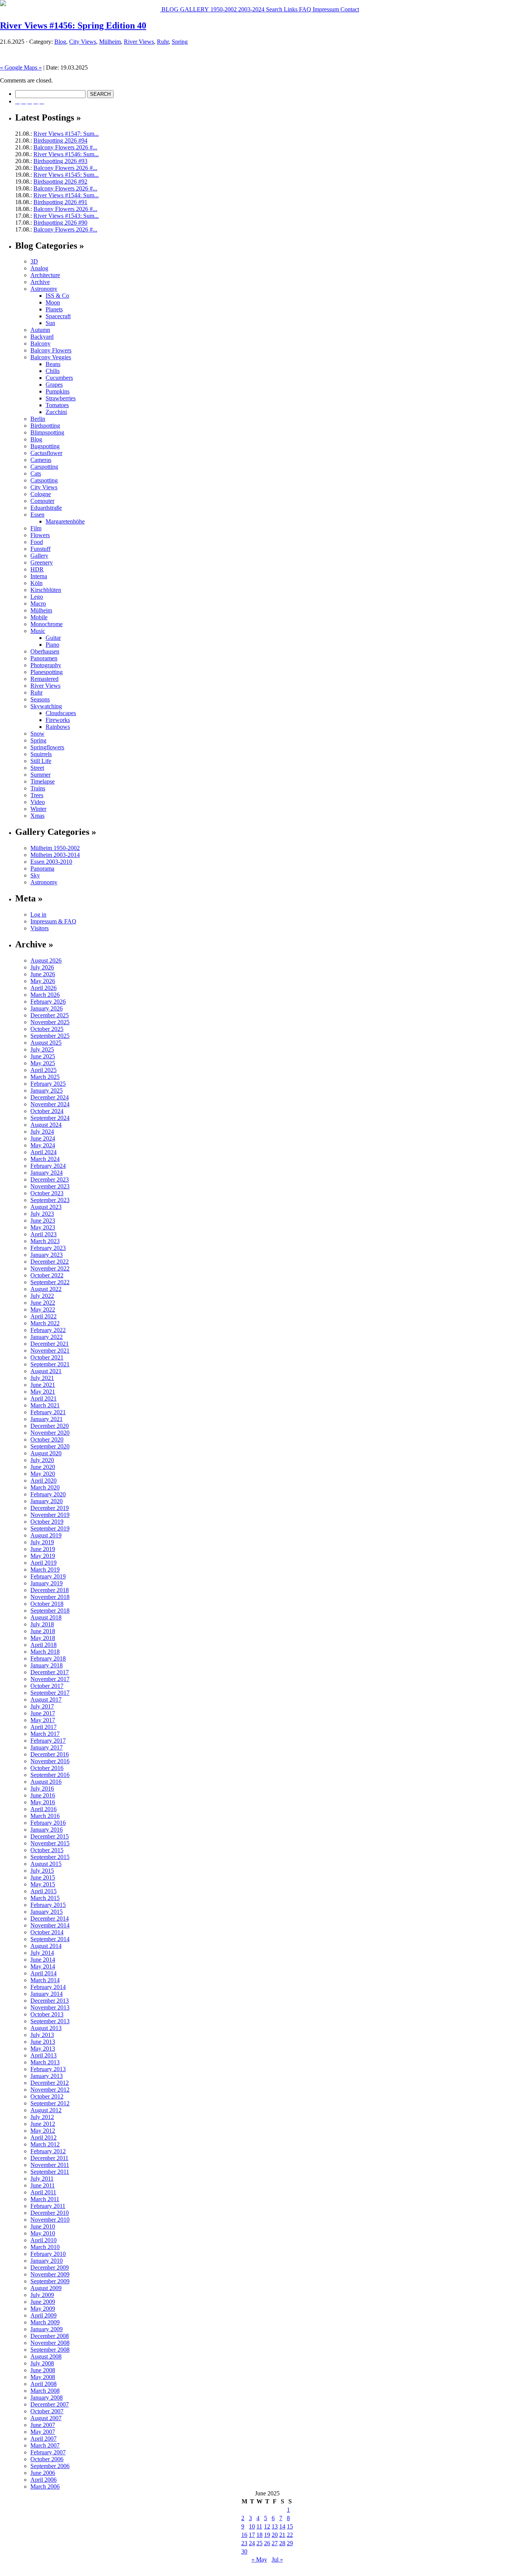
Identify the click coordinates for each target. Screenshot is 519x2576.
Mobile (39, 617)
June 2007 (43, 2425)
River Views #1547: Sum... (66, 134)
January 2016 (47, 1830)
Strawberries (61, 398)
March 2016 (45, 1816)
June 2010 (43, 2226)
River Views (139, 42)
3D (34, 261)
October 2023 (47, 1193)
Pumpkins (58, 391)
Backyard (42, 337)
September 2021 (50, 1364)
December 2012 (50, 2083)
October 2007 (47, 2411)
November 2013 (50, 2007)
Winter (38, 809)
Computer (42, 501)
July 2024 (42, 1132)
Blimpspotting (47, 432)
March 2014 (45, 1980)
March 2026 (45, 995)
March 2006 (45, 2486)
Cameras (41, 460)
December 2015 (50, 1836)
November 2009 (50, 2274)
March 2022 (45, 1323)
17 (252, 2535)
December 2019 (50, 1508)
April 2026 (44, 988)
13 (275, 2526)
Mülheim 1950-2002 (55, 848)
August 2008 (46, 2356)
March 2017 (45, 1734)
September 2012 (50, 2103)
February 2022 (48, 1330)
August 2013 (46, 2028)
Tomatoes (57, 405)
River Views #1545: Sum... (66, 175)
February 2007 (48, 2452)
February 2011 (48, 2206)
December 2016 (50, 1754)
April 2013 (44, 2055)
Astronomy (44, 289)
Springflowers (47, 747)
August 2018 (46, 1617)
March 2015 (45, 1898)
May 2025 (43, 1063)
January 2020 (47, 1501)
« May (259, 2559)
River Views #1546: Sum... (66, 154)
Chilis (53, 371)
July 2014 (42, 1953)
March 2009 (45, 2322)
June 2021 (43, 1385)
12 (267, 2526)
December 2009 (50, 2267)
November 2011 (50, 2165)
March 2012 (45, 2144)
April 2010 (44, 2240)
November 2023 (50, 1186)
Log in (38, 914)
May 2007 (43, 2432)
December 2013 (50, 2001)
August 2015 (46, 1864)
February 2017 (48, 1741)
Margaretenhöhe (65, 521)
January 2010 (47, 2261)
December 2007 (50, 2404)
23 (244, 2543)
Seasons (40, 699)
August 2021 (46, 1371)
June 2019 (43, 1549)
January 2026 (47, 1008)
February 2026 (48, 1002)
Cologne (41, 494)
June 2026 (43, 974)
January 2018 (47, 1665)
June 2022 (43, 1303)
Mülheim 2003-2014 (55, 855)
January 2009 (47, 2329)
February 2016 (48, 1823)
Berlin (38, 419)
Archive (40, 282)
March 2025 (45, 1077)
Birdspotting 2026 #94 (60, 140)
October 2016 (47, 1768)
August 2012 (46, 2110)
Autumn (40, 330)
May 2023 (43, 1227)
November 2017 (50, 1679)
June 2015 (43, 1877)
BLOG (169, 9)
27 (275, 2543)
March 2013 (45, 2062)
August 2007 (46, 2418)
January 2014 (47, 1994)
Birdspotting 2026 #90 (60, 223)
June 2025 (43, 1056)
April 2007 (44, 2439)
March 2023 (45, 1241)
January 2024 (47, 1173)
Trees (37, 795)
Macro (38, 604)
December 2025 (50, 1015)
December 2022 (50, 1262)
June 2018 (43, 1631)
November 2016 (50, 1761)
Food (37, 542)
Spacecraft (58, 316)
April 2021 (44, 1398)
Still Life (41, 761)
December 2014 (50, 1919)
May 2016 (43, 1802)
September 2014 (50, 1939)
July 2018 (42, 1624)
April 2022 (44, 1316)
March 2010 (45, 2247)
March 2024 (45, 1159)
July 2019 (42, 1542)
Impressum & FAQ (53, 921)
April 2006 (44, 2480)
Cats (36, 473)
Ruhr (163, 42)
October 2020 (47, 1439)
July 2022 (42, 1296)
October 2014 (47, 1932)
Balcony (40, 343)
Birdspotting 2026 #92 (60, 182)
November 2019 (50, 1515)
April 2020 (44, 1481)
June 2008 (43, 2370)
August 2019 (46, 1535)
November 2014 (50, 1925)
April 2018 (44, 1645)
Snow (37, 734)
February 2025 (48, 1084)
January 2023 (47, 1255)
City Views (83, 42)
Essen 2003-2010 (51, 862)
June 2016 (43, 1795)
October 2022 (47, 1275)
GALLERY (194, 9)
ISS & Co (57, 296)
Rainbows (58, 727)
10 (252, 2526)
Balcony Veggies (51, 357)
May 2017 (43, 1720)
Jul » (277, 2559)
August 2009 (46, 2288)
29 (290, 2543)
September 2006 (50, 2466)
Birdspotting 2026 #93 (60, 161)
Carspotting (44, 467)
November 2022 (50, 1268)
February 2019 (48, 1576)
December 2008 (50, 2336)
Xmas (37, 816)
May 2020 (43, 1474)
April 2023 (44, 1234)
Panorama (42, 868)
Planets (54, 309)
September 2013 (50, 2021)
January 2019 (47, 1583)
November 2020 (50, 1433)
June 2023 (43, 1221)
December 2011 (49, 2158)
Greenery (42, 562)
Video (38, 802)
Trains (38, 788)
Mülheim (110, 42)
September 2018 (50, 1611)
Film (36, 528)
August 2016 (46, 1782)
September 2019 (50, 1528)
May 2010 (43, 2233)
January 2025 (47, 1091)
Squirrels (41, 754)
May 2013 (43, 2049)
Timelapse (43, 781)
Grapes (54, 385)
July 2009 (42, 2295)
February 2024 (48, 1166)
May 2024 (43, 1145)
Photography (46, 665)
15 (290, 2526)
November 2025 (50, 1022)
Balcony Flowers (51, 350)
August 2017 (46, 1700)
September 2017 (50, 1693)
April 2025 (44, 1070)
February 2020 (48, 1494)
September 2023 (50, 1200)
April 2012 (44, 2137)
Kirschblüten (46, 590)
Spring (180, 42)
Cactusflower (46, 453)
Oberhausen (45, 651)
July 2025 (42, 1049)
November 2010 (50, 2220)
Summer (40, 775)
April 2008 (44, 2384)
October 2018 (47, 1604)
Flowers (40, 535)
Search (273, 9)
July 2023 (42, 1214)
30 (244, 2551)
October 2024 (47, 1111)
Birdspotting (45, 426)
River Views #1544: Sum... (66, 195)
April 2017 (44, 1727)
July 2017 (42, 1706)
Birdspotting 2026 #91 (60, 202)
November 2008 (50, 2343)
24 (252, 2543)
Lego (37, 597)
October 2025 (47, 1029)
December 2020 (50, 1426)
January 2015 (47, 1912)
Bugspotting (45, 446)
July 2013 (42, 2035)
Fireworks (58, 720)
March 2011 (45, 2199)
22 (290, 2535)
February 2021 (48, 1412)
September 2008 (50, 2350)
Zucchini (56, 412)
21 (282, 2535)
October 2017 (47, 1686)
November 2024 (50, 1104)
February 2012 (48, 2151)
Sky (35, 875)
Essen (37, 515)
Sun (50, 323)
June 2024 (43, 1138)
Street (37, 768)
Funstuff (40, 549)
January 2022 (47, 1337)
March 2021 (45, 1405)
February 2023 (48, 1248)
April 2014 (44, 1973)
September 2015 (50, 1857)
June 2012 (43, 2124)
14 (282, 2526)
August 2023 (46, 1207)
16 (244, 2535)
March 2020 (45, 1487)
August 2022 (46, 1289)
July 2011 (42, 2179)
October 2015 (47, 1850)
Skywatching (46, 706)
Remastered (44, 679)
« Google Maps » (21, 67)
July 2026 (42, 967)
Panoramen (44, 658)
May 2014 (43, 1966)
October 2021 (47, 1357)
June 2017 (43, 1713)
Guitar (53, 638)
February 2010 (48, 2254)
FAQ (304, 9)
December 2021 (50, 1344)
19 (267, 2535)
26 (267, 2543)
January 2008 (47, 2398)
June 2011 (43, 2185)
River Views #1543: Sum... (66, 216)
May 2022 (43, 1309)
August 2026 (46, 960)
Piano (52, 645)
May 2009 (43, 2309)
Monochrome (47, 624)
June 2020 (43, 1467)
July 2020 (42, 1460)
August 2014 (46, 1946)
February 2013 (48, 2069)
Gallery (39, 556)
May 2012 (43, 2131)
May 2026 (43, 981)
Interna (39, 576)
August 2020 (46, 1453)
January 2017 (47, 1747)
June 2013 (43, 2042)
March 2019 (45, 1570)
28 (282, 2543)
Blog (60, 42)
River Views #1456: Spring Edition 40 (73, 25)
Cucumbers (59, 378)
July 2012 (42, 2117)
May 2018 (43, 1638)
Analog (39, 268)
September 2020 (50, 1446)
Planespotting (47, 672)
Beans (53, 364)
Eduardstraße (46, 508)
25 (259, 2543)
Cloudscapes (61, 713)
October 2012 (47, 2096)
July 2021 (42, 1378)
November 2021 (50, 1351)
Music (38, 631)
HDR (37, 569)
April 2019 (44, 1563)
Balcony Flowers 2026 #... (65, 147)
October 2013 (47, 2014)
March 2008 (45, 2391)
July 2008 (42, 2363)
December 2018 (50, 1590)
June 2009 (43, 2302)
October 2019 (47, 1522)
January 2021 (47, 1419)
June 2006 (43, 2473)
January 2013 (47, 2076)
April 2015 (44, 1891)
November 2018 (50, 1597)
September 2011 (50, 2172)
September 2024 (50, 1118)
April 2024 (44, 1152)
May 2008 (43, 2377)
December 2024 (50, 1097)
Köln (36, 583)
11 (259, 2526)
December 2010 (50, 2213)
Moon (53, 302)
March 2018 (45, 1652)
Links (290, 9)
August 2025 (46, 1043)
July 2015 (42, 1871)
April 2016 (44, 1809)
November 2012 (50, 2090)
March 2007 (45, 2445)
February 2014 (48, 1987)
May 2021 (43, 1392)
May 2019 (43, 1556)
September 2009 (50, 2281)
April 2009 (44, 2315)
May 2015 (43, 1884)
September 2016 (50, 1775)
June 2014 (43, 1960)
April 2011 (43, 2192)
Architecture (45, 275)
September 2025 (50, 1036)
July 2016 (42, 1788)
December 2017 (50, 1672)
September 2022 (50, 1282)
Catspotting (44, 480)
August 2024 (46, 1125)
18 (259, 2535)
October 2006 (47, 2459)
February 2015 (48, 1905)
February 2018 (48, 1658)
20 (275, 2535)
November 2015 (50, 1843)
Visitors (40, 928)
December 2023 (50, 1179)
